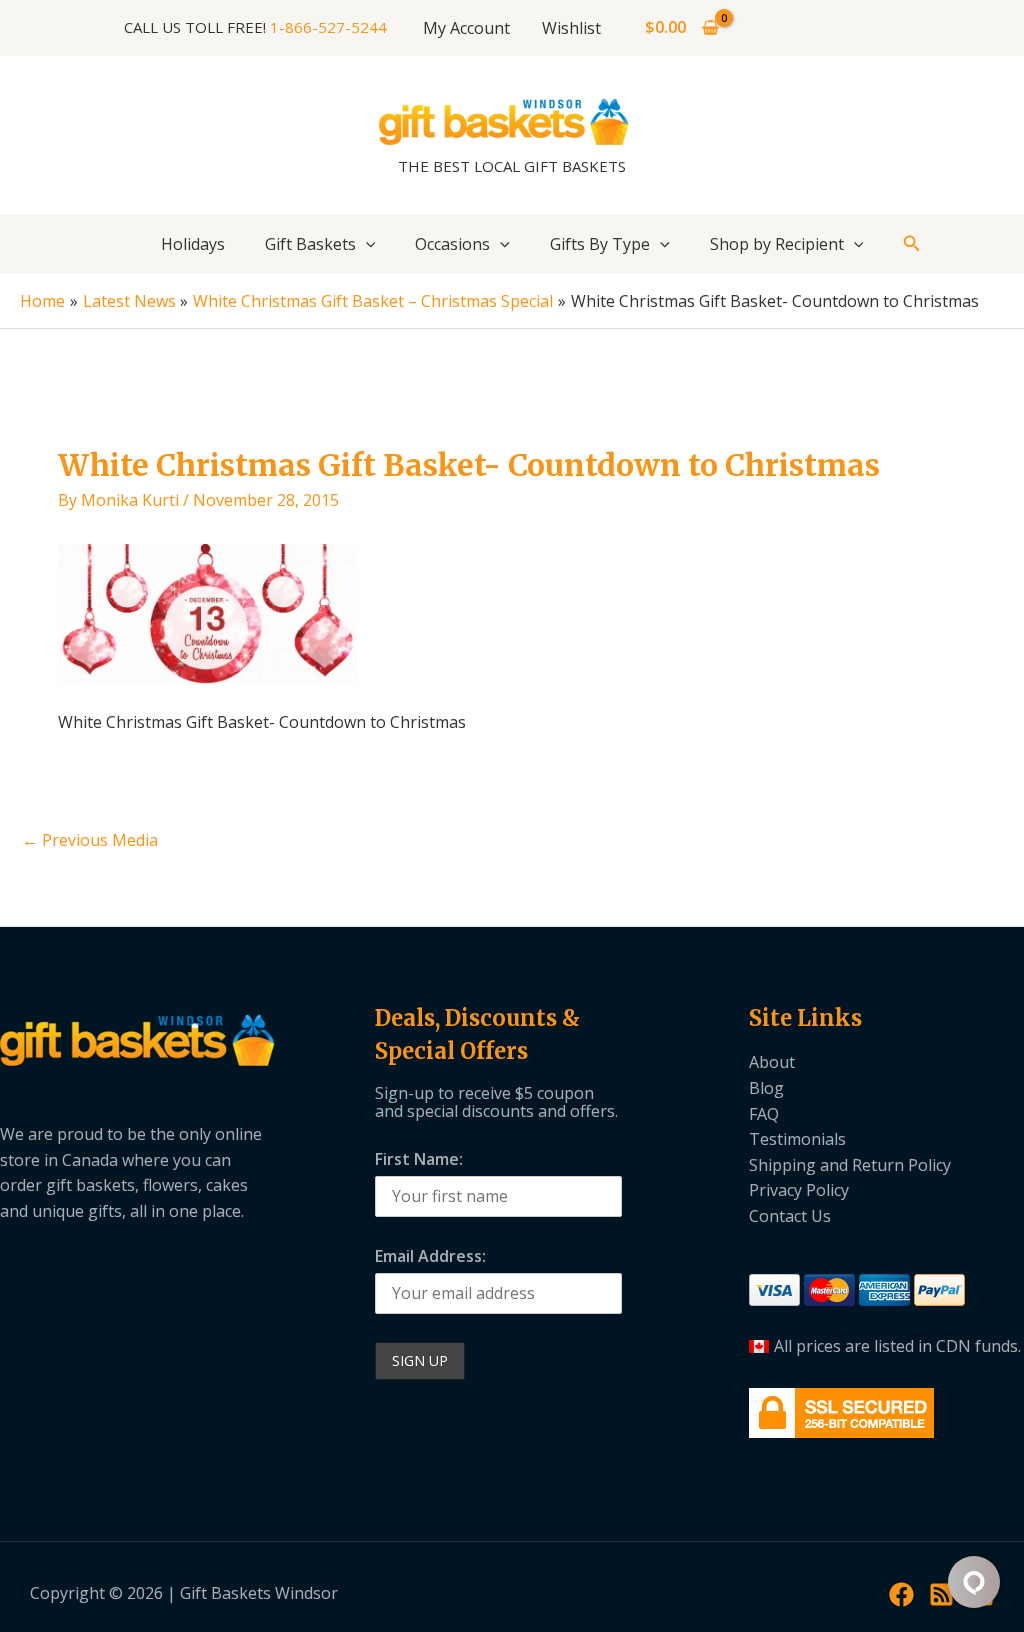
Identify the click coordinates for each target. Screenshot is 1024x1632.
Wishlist (571, 28)
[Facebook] (901, 1594)
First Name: (419, 1159)
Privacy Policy (799, 1190)
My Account (466, 28)
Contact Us (790, 1216)
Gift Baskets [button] (310, 244)
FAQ (764, 1114)
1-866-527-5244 (328, 27)
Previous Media (90, 840)
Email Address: (430, 1256)
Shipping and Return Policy (850, 1165)
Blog (766, 1088)
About (772, 1062)
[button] (366, 244)
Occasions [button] (452, 244)
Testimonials (797, 1139)
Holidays (193, 244)
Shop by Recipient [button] (777, 244)
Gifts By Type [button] (600, 244)
